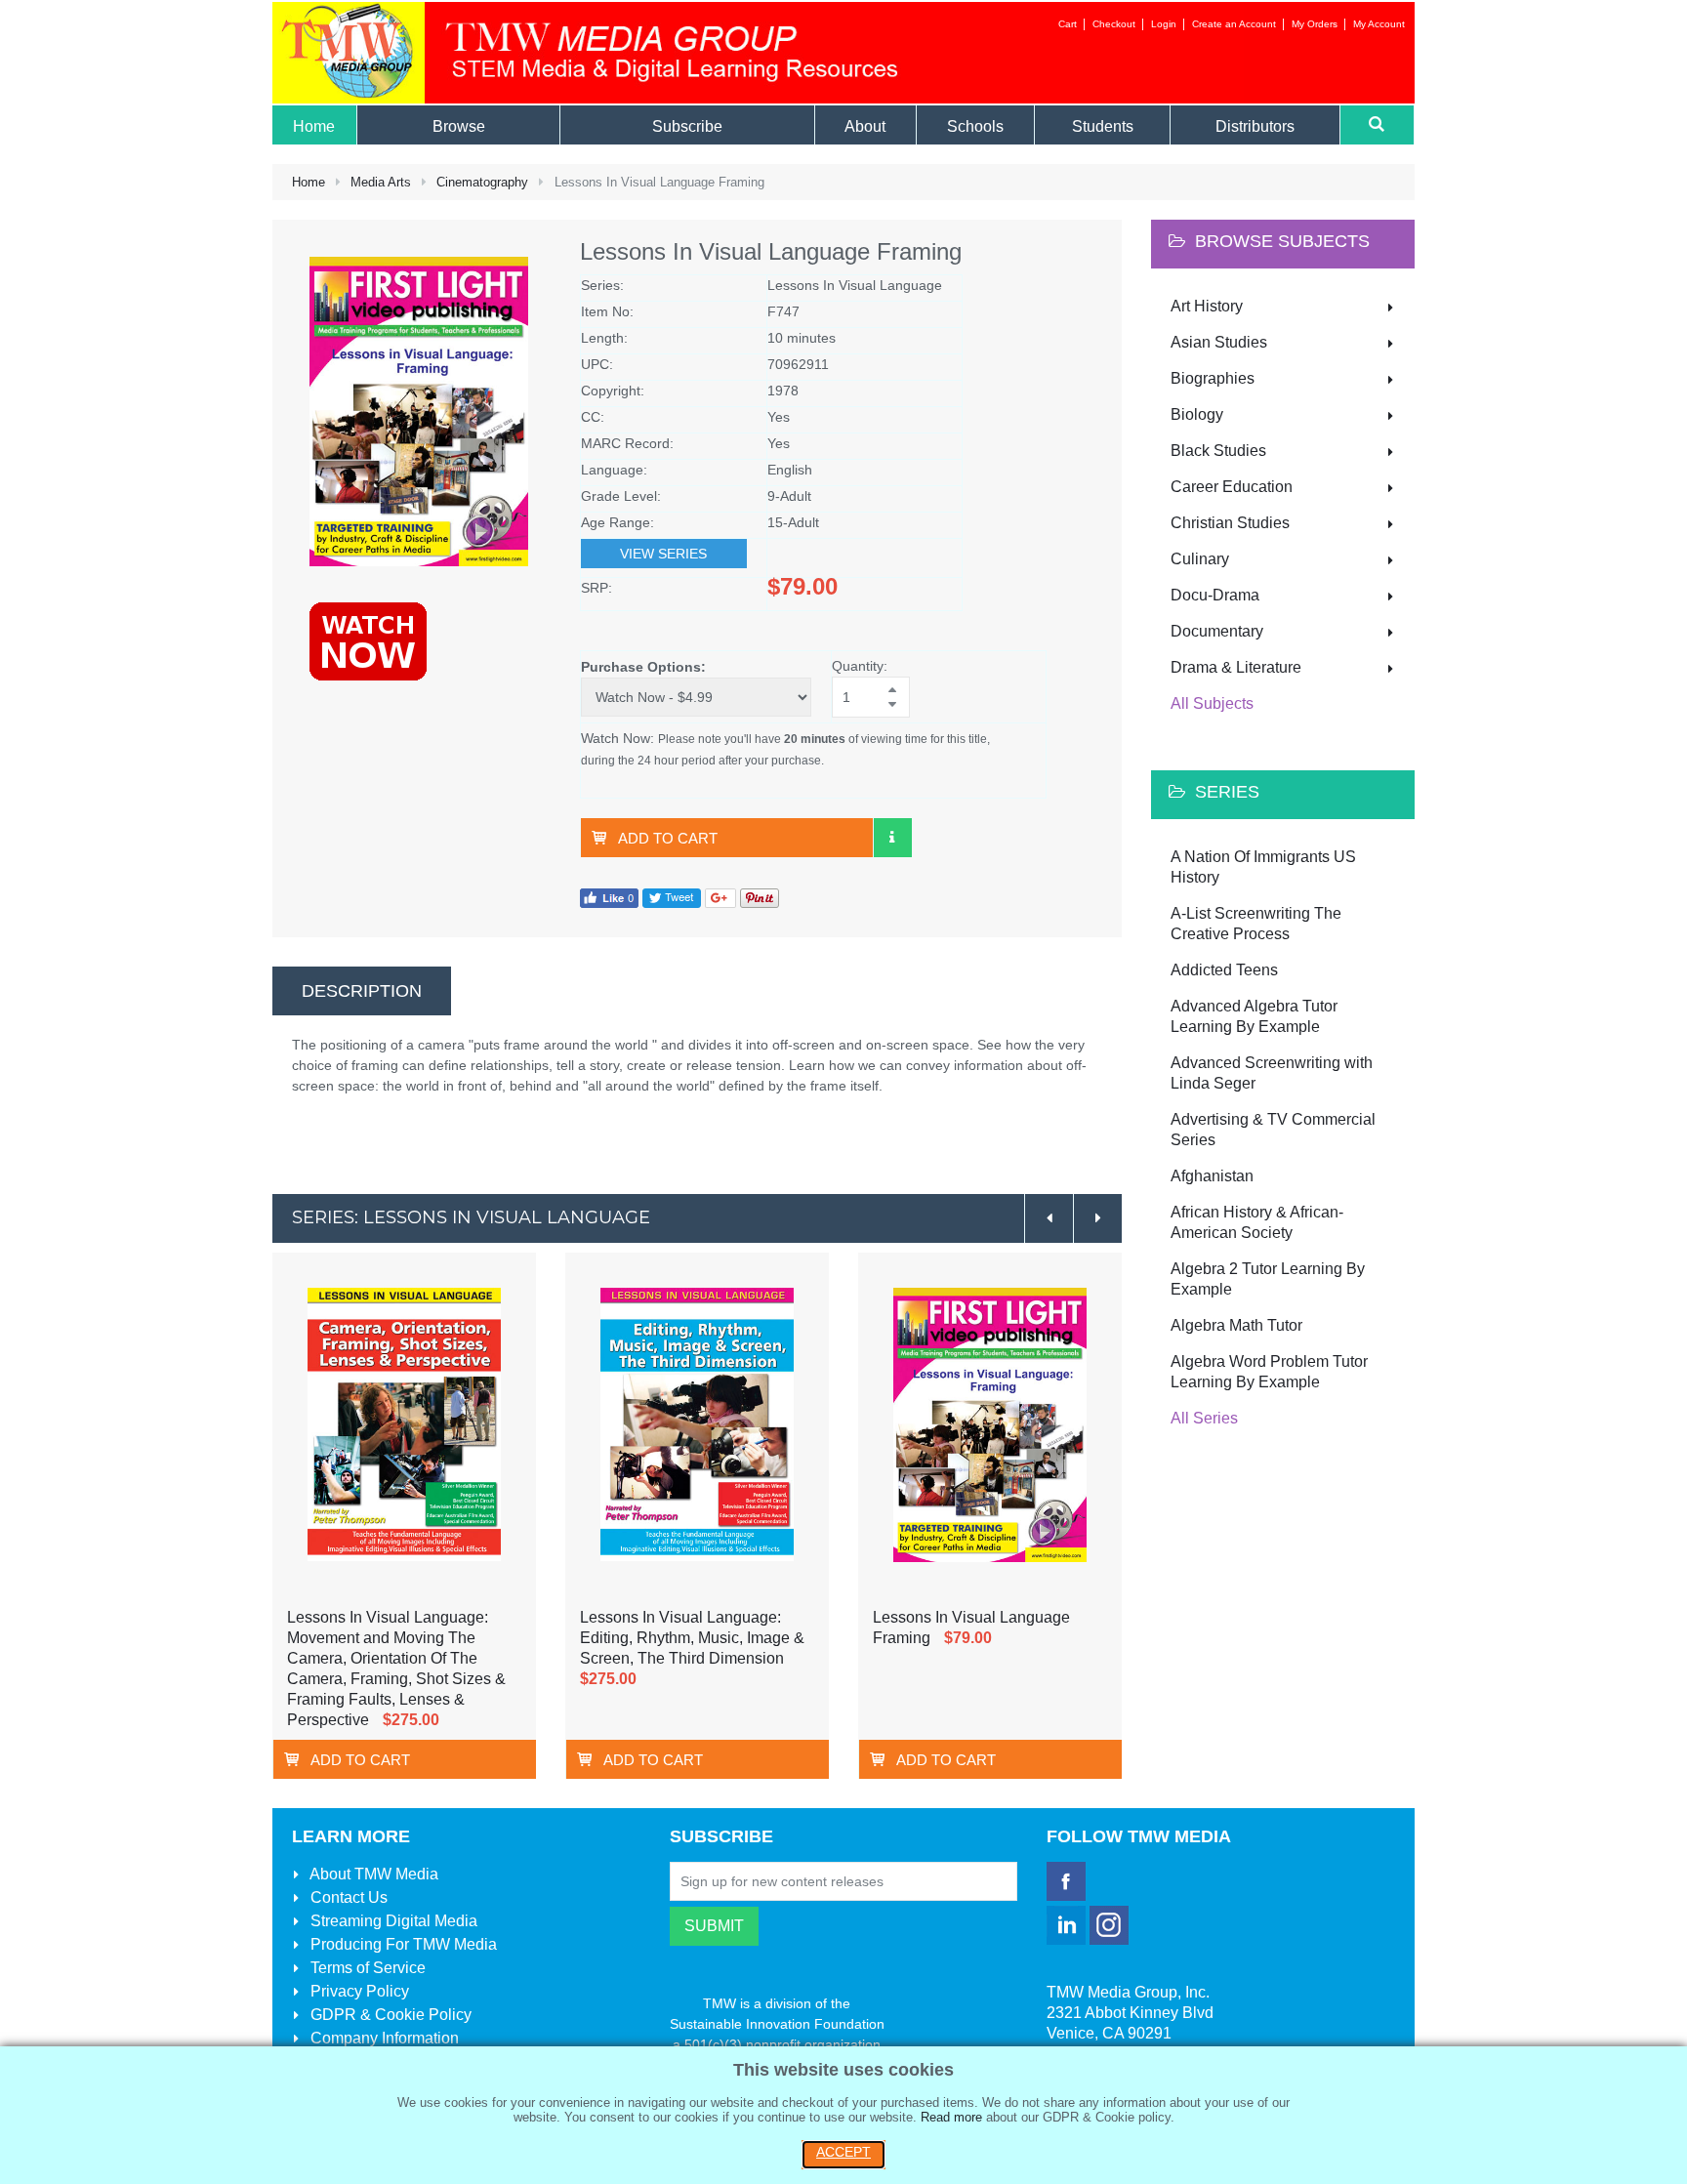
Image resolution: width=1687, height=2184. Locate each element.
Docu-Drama (1215, 595)
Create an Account (1234, 24)
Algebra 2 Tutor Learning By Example (1268, 1279)
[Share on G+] (720, 897)
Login (1164, 24)
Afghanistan (1212, 1176)
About (372, 1874)
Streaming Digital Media (392, 1921)
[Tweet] (672, 897)
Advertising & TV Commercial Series (1273, 1130)
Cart (1068, 24)
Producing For (402, 1944)
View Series (663, 554)
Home (309, 182)
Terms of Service (366, 1968)
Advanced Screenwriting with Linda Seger (1272, 1073)
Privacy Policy (358, 1991)
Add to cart (668, 838)
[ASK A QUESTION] (892, 838)
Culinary (1200, 559)
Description (362, 991)
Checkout (1114, 24)
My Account (1379, 24)
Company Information (383, 2038)
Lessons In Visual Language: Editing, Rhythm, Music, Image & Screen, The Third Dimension (692, 1638)
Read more (951, 2117)
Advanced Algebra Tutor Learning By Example (1254, 1016)
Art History (1207, 306)
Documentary (1217, 631)
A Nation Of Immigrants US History (1263, 867)
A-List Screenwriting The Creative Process (1256, 924)
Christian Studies (1230, 523)
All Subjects (1212, 703)
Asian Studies (1219, 342)
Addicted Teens (1224, 970)
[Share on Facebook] (609, 897)
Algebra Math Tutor (1236, 1325)
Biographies (1213, 378)
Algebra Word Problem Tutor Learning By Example (1269, 1372)
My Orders (1315, 24)
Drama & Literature (1236, 667)
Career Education (1232, 487)
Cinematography (482, 182)
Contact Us (347, 1897)
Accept (843, 2152)
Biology (1197, 414)
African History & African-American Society (1257, 1222)
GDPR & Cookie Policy (389, 2015)
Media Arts (381, 182)
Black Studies (1218, 451)
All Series (1204, 1418)
